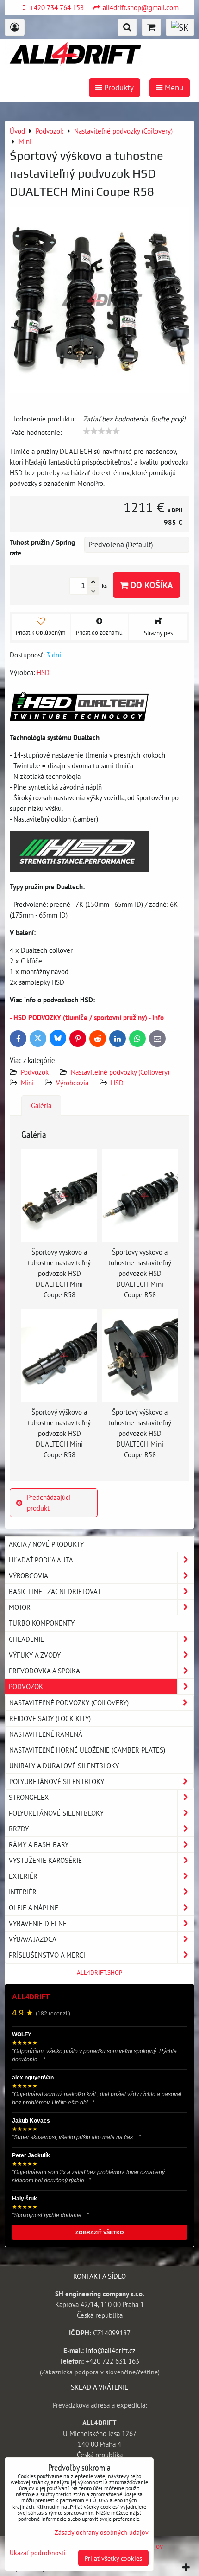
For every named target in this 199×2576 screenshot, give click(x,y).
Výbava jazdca (33, 1939)
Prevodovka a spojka (44, 1671)
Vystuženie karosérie (45, 1860)
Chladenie (26, 1639)
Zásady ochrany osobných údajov (102, 2532)
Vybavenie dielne (38, 1923)
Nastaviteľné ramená (46, 1734)
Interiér (23, 1892)
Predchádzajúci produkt (49, 1502)
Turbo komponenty (42, 1623)
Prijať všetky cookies (113, 2558)
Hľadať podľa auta (41, 1560)
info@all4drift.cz (111, 2350)
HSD (117, 1083)
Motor (20, 1607)
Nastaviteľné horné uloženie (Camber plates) (87, 1750)
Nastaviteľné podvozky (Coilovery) (120, 1072)
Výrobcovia (72, 1083)
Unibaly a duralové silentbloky (64, 1766)
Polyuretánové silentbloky (57, 1781)
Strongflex (29, 1797)
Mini (27, 1083)
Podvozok (36, 1072)
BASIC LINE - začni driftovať (55, 1591)
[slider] (101, 431)
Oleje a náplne (34, 1907)
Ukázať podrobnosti (38, 2553)
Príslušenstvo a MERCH (48, 1955)
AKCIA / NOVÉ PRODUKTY (46, 1544)
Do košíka (151, 585)
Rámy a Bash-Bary (39, 1844)
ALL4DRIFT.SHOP (99, 1973)
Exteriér (23, 1876)
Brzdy (19, 1829)
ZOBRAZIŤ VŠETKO (100, 2232)
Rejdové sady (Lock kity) (50, 1718)
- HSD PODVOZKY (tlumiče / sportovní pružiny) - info (87, 1017)
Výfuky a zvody (35, 1655)
